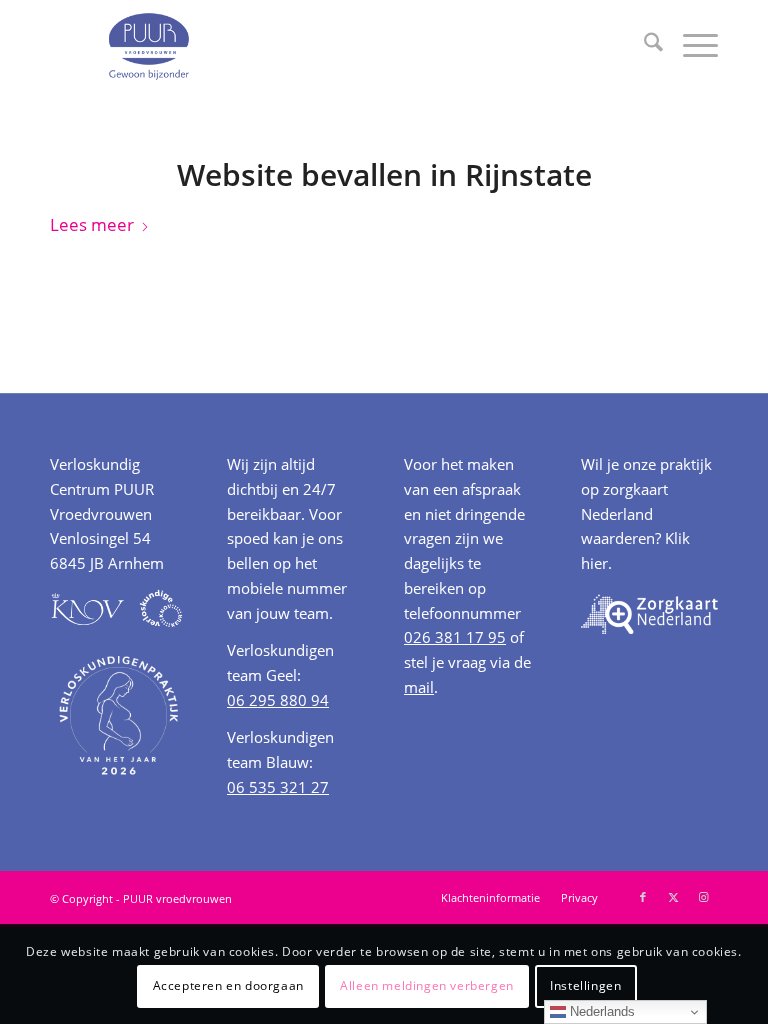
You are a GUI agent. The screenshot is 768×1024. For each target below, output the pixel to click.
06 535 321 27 (278, 787)
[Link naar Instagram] (703, 897)
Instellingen (585, 985)
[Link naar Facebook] (643, 897)
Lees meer (92, 224)
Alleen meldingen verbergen (427, 985)
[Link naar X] (673, 897)
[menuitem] (643, 45)
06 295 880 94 (278, 700)
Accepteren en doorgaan (228, 985)
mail (419, 687)
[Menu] (690, 45)
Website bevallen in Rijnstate (384, 174)
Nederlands (600, 1011)
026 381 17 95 (455, 637)
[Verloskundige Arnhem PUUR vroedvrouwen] (148, 45)
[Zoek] (643, 45)
